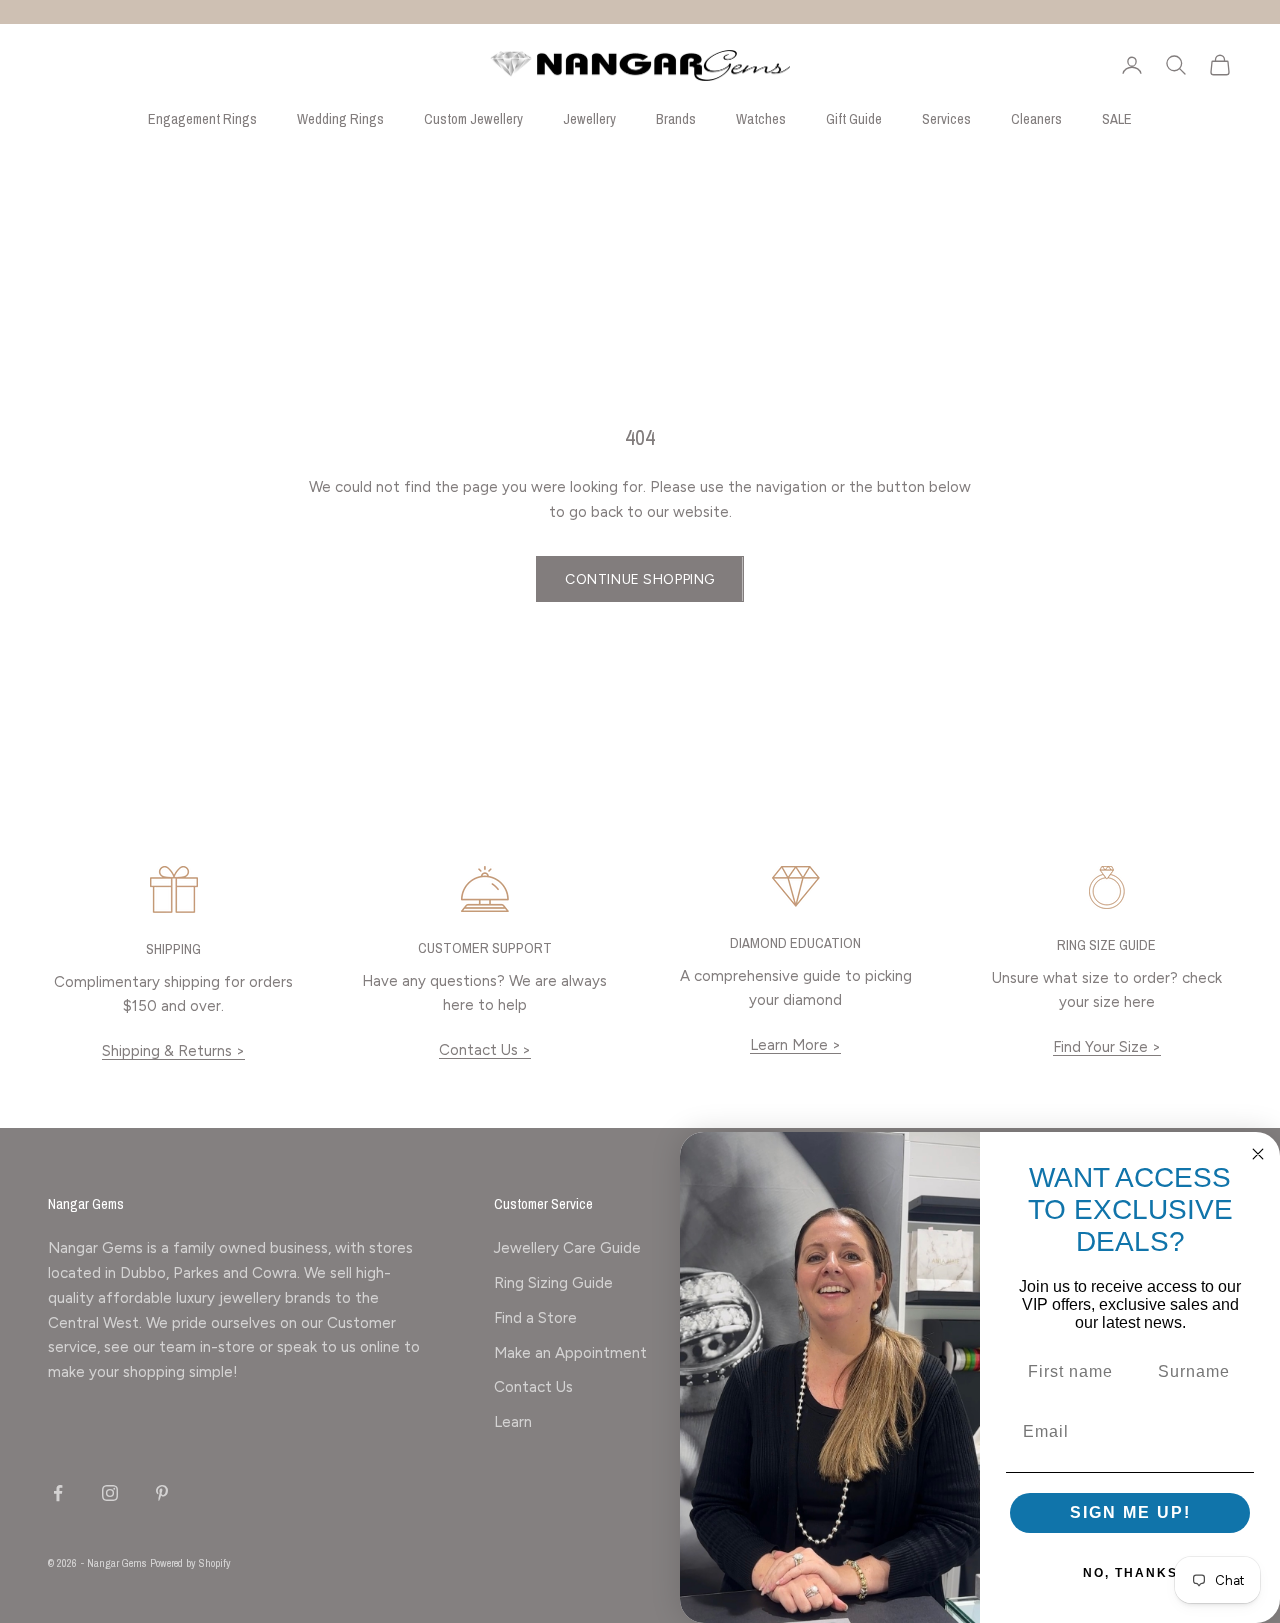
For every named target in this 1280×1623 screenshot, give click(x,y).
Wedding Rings (340, 118)
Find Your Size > (1107, 1047)
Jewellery (589, 118)
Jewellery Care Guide (567, 1248)
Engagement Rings (202, 118)
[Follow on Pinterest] (162, 1493)
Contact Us (533, 1387)
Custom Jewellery (473, 118)
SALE (1117, 118)
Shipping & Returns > (173, 1051)
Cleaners (1036, 118)
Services (946, 118)
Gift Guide (854, 118)
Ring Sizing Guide (553, 1283)
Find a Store (535, 1318)
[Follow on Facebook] (58, 1493)
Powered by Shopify (190, 1563)
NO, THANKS (1130, 1573)
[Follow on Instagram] (110, 1493)
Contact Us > (485, 1050)
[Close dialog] (1258, 1154)
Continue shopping (640, 579)
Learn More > (795, 1045)
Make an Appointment (570, 1353)
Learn (513, 1422)
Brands (676, 118)
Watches (761, 118)
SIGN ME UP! (1130, 1512)
